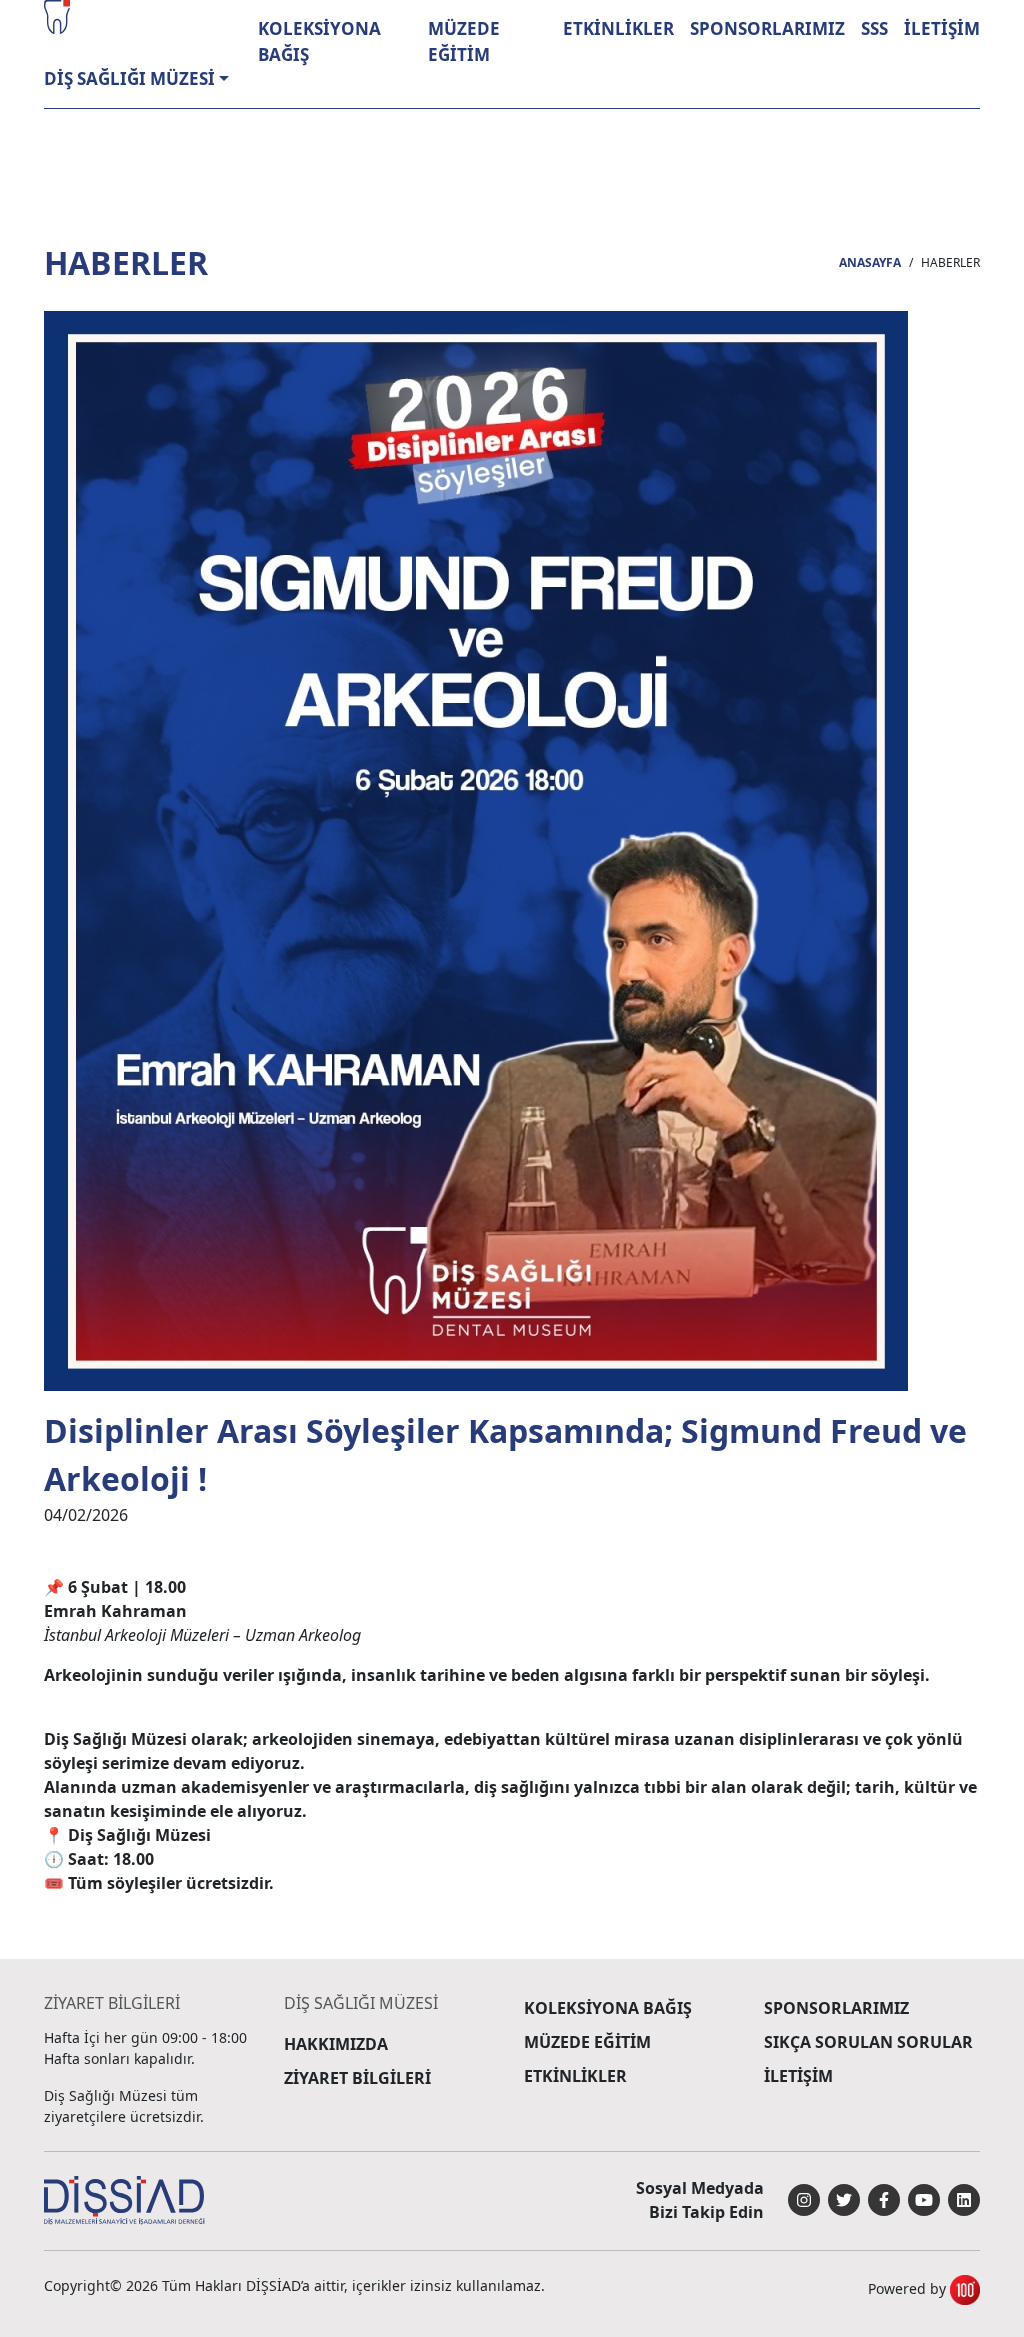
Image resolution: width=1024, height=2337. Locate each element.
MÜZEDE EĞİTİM (464, 41)
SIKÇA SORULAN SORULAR (868, 2042)
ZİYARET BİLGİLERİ (357, 2078)
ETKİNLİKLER (618, 28)
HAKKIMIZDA (336, 2044)
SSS (874, 28)
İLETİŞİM (942, 28)
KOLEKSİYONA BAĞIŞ (319, 41)
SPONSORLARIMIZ (767, 28)
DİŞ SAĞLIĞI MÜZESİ (129, 78)
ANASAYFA (870, 262)
